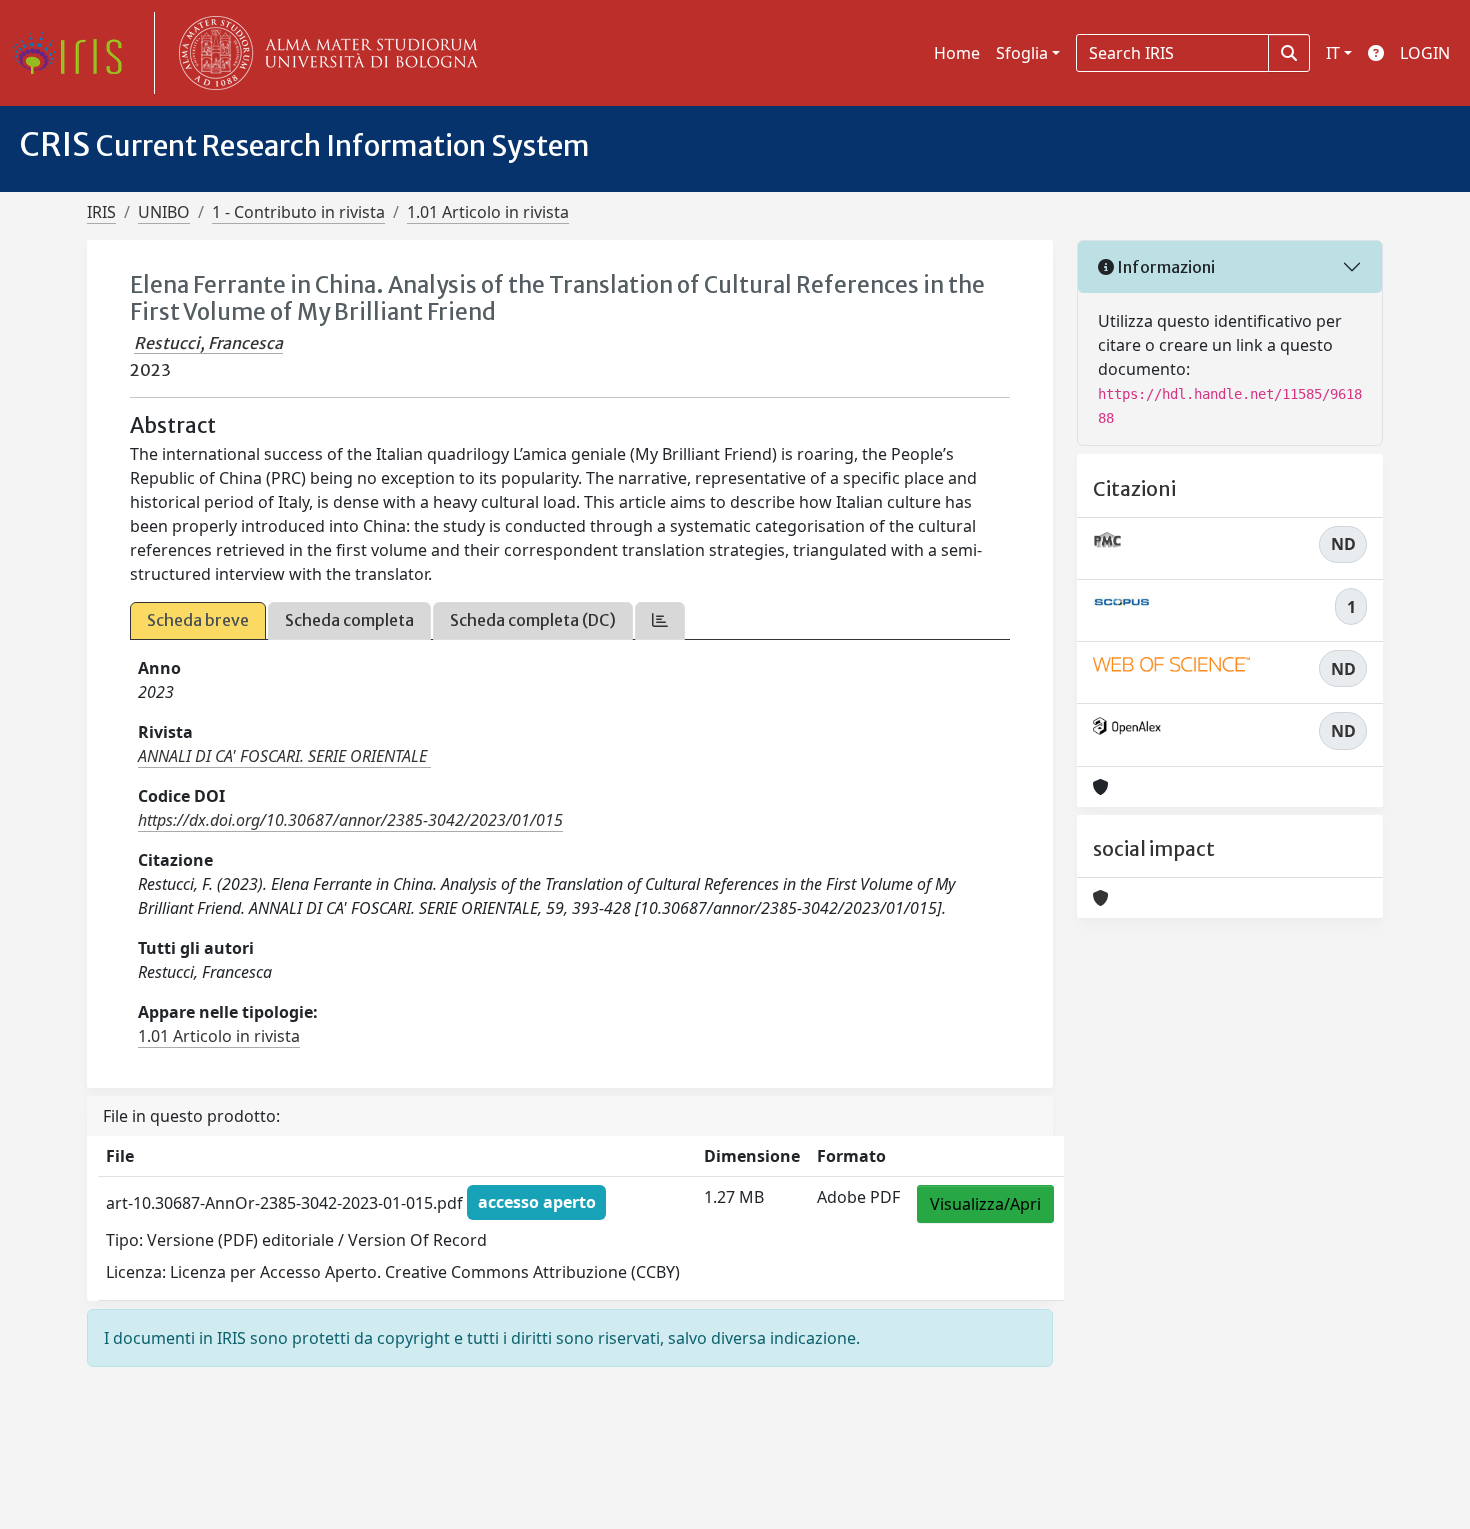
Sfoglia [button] (1022, 53)
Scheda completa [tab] (349, 620)
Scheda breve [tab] (198, 620)
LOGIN (1425, 53)
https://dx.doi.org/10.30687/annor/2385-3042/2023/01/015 (350, 820)
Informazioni (1164, 267)
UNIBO (164, 212)
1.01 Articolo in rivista (488, 212)
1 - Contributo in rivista (298, 212)
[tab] (660, 620)
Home (957, 53)
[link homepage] (75, 53)
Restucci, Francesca (208, 343)
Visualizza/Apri (985, 1204)
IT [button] (1333, 53)
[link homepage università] (324, 53)
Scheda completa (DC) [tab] (533, 620)
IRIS (101, 212)
